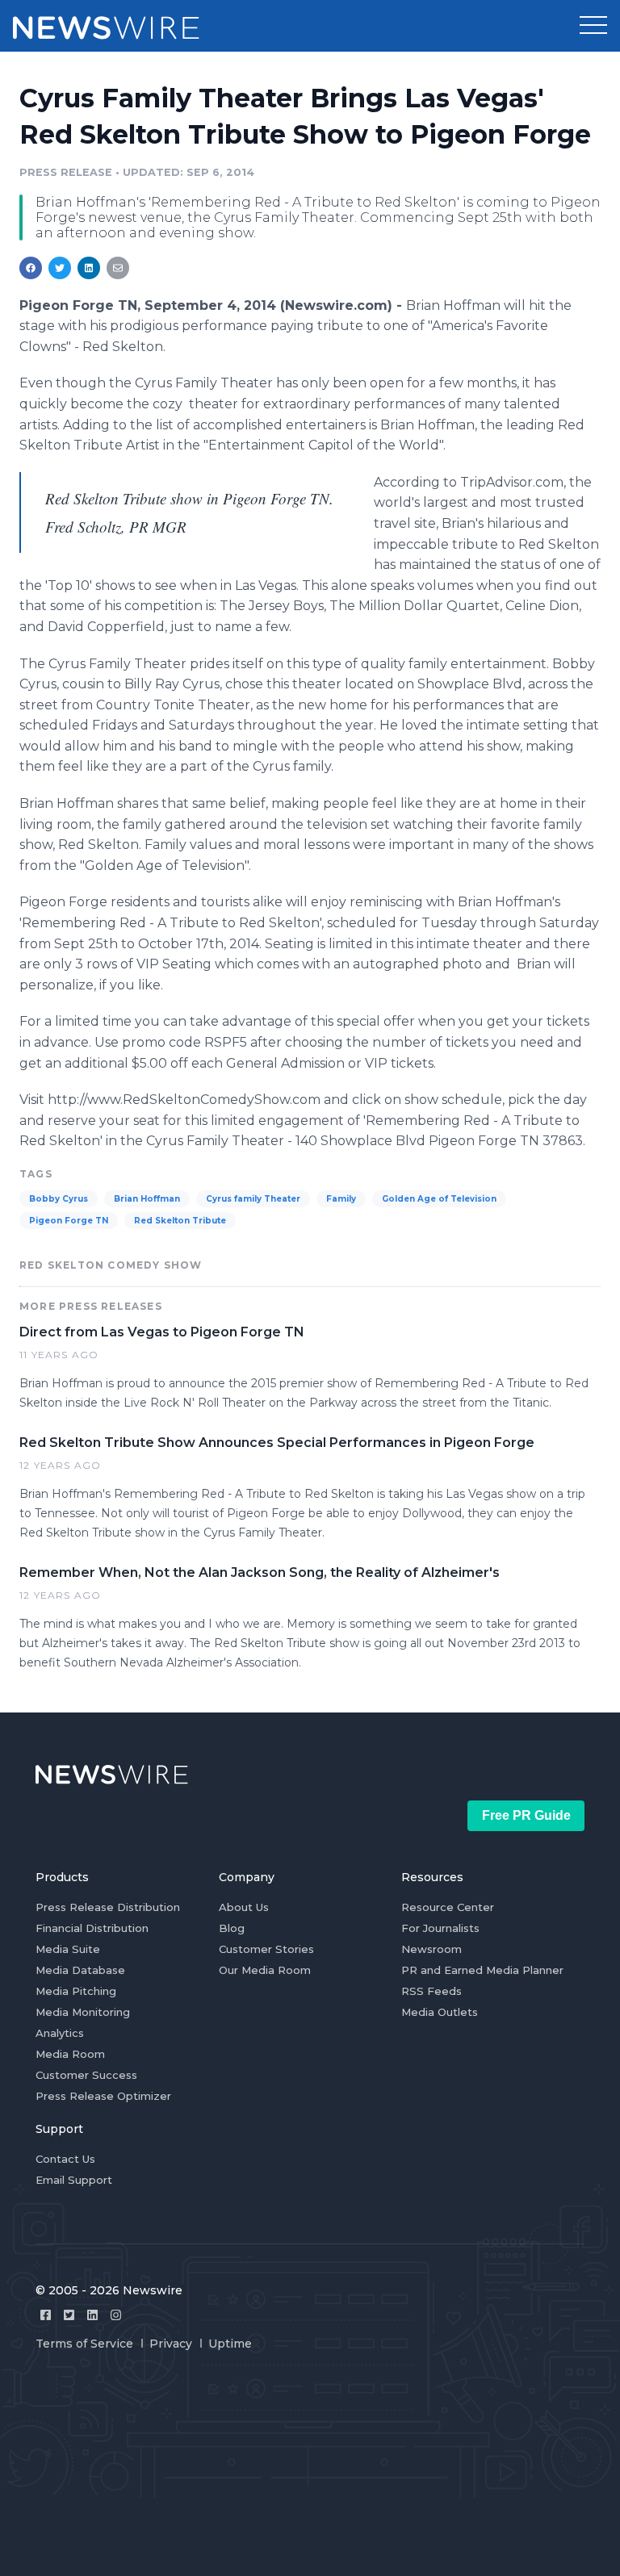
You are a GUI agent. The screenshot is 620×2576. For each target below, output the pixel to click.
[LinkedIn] (92, 2315)
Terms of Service (84, 2344)
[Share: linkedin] (89, 268)
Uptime (230, 2344)
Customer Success (86, 2075)
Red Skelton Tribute (180, 1221)
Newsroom (431, 1949)
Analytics (60, 2033)
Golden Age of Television (439, 1199)
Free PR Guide (526, 1815)
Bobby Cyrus (59, 1199)
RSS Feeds (431, 1991)
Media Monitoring (83, 2012)
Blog (232, 1928)
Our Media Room (265, 1970)
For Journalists (440, 1928)
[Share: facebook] (31, 268)
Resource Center (448, 1907)
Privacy (171, 2344)
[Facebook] (46, 2315)
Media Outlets (440, 2012)
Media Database (80, 1970)
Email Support (74, 2180)
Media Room (70, 2054)
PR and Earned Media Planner (482, 1970)
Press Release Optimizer (103, 2096)
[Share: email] (118, 268)
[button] (593, 26)
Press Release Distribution (108, 1907)
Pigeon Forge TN (69, 1221)
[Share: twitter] (60, 268)
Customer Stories (266, 1949)
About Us (244, 1907)
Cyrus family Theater (253, 1199)
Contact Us (65, 2159)
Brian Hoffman (147, 1199)
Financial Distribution (92, 1928)
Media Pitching (76, 1991)
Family (341, 1199)
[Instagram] (116, 2315)
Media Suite (68, 1949)
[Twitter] (69, 2315)
